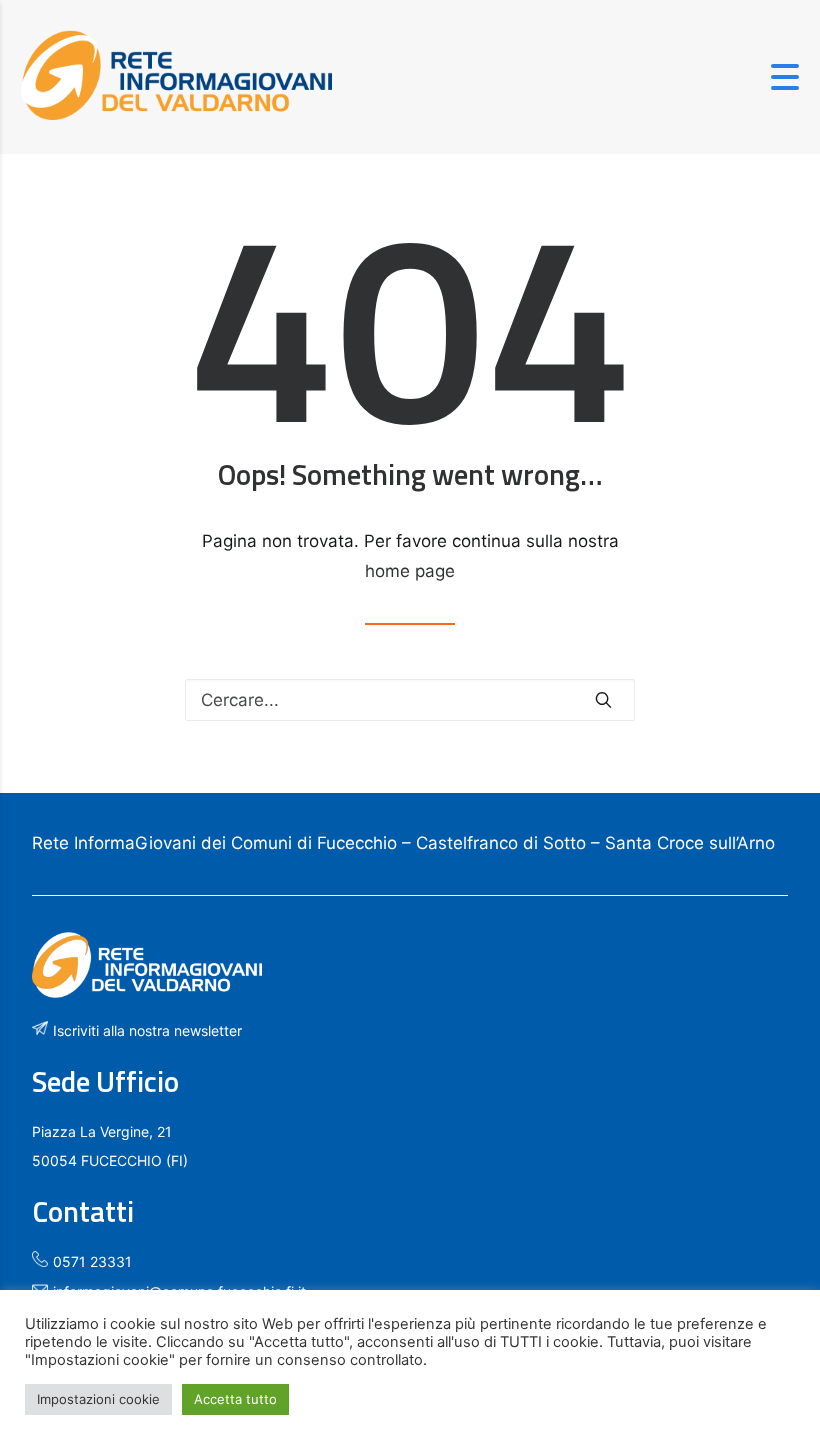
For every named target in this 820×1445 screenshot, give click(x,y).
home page (410, 571)
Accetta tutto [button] (235, 1399)
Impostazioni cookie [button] (98, 1399)
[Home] (176, 114)
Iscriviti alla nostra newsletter (147, 1030)
